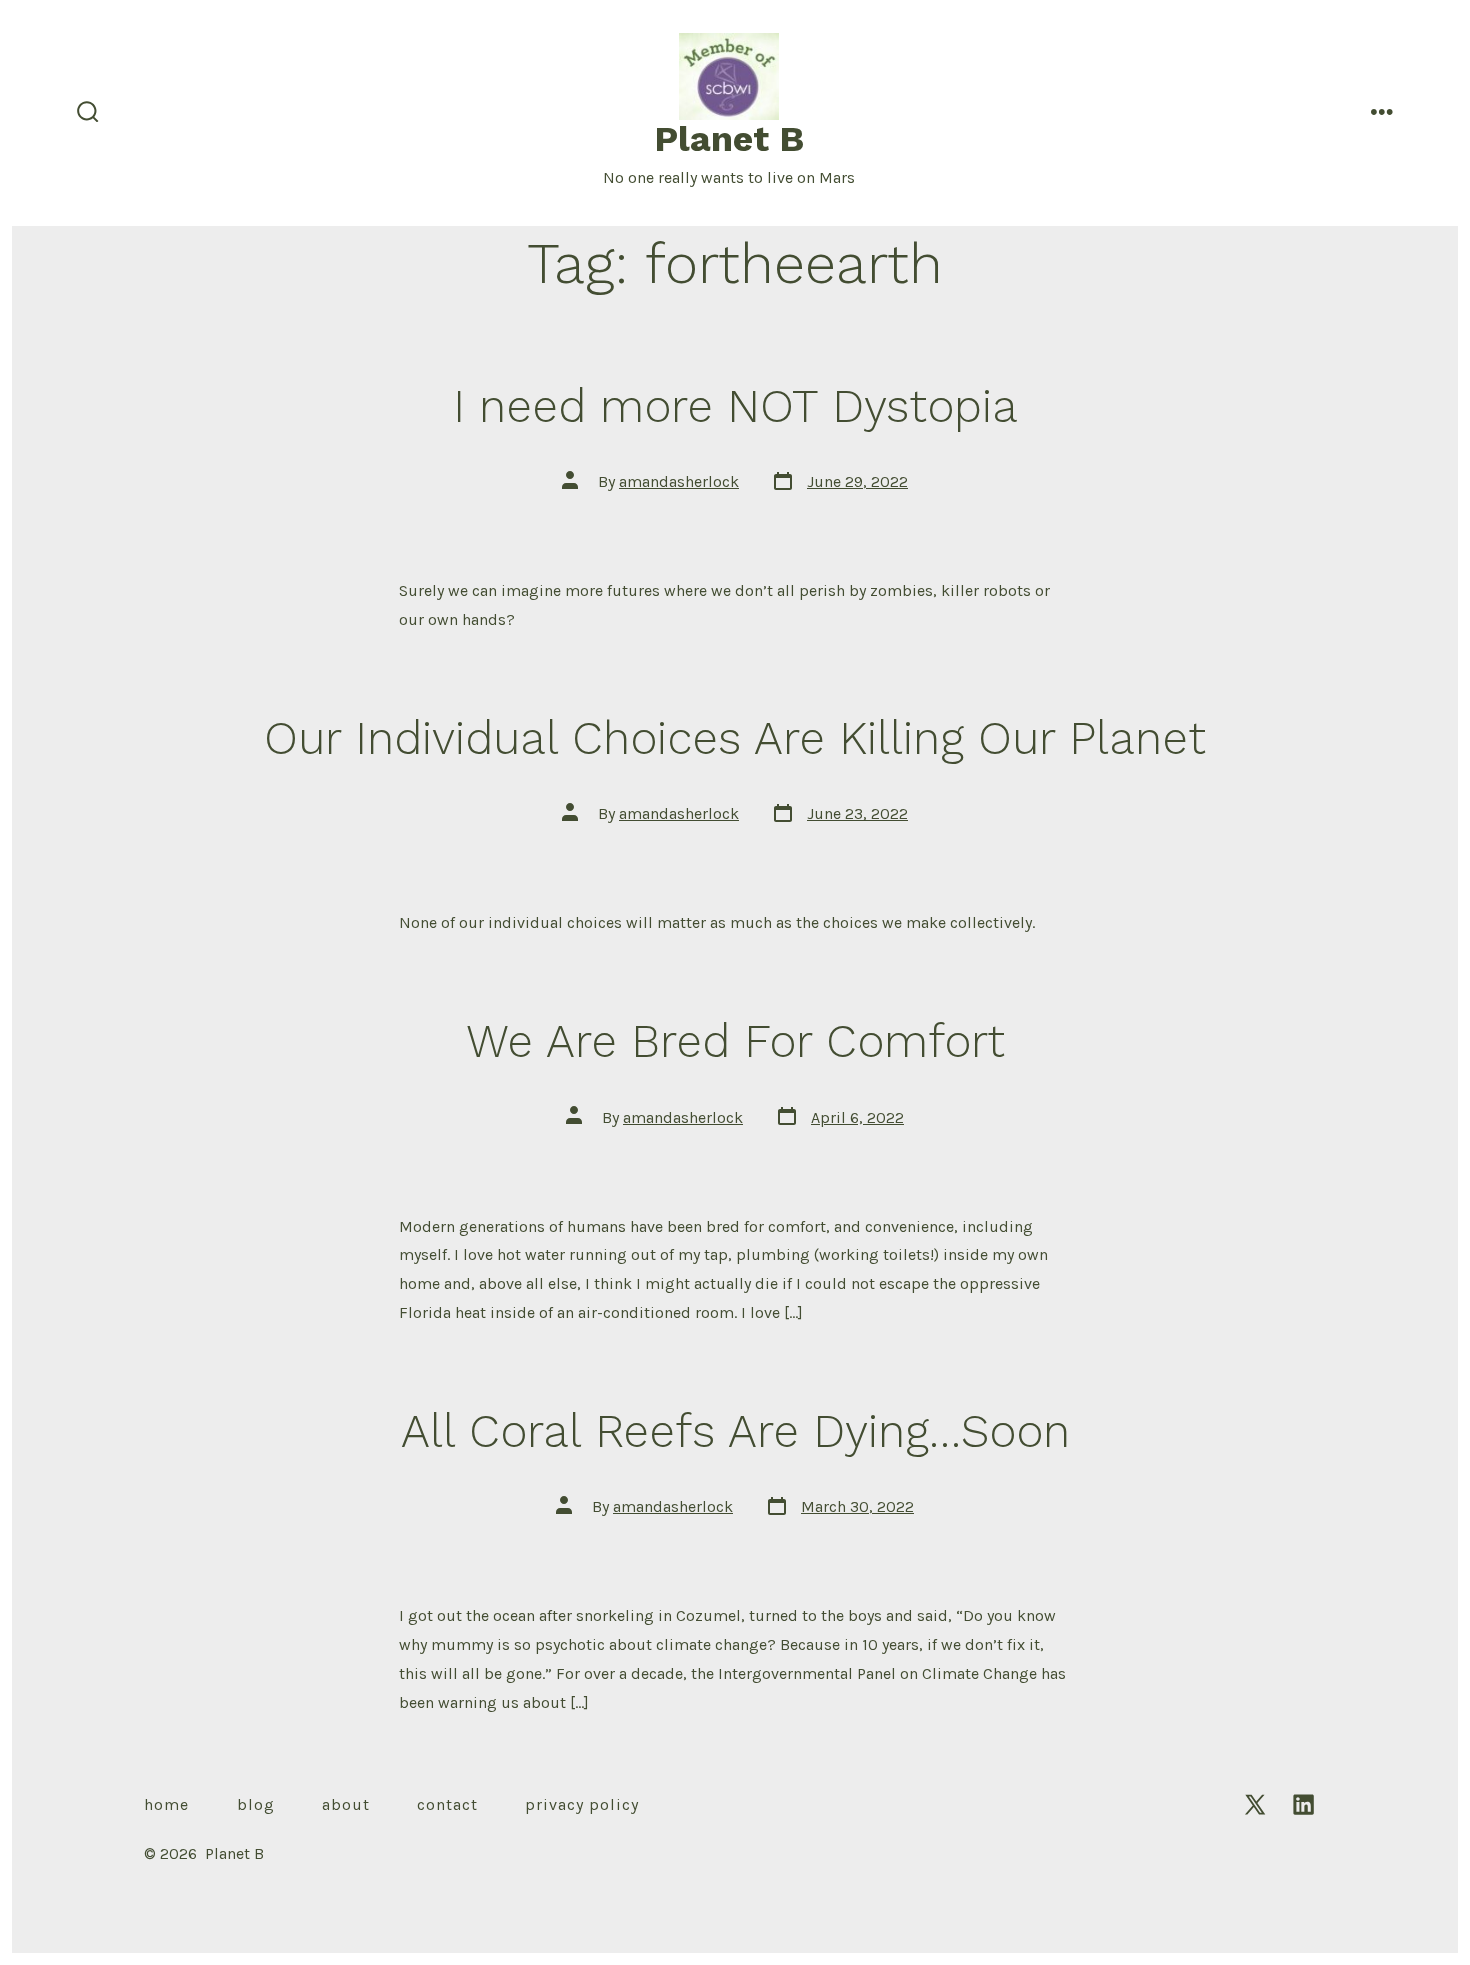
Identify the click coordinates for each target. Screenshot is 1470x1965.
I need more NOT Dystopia (735, 406)
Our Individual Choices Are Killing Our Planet (735, 738)
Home (166, 1804)
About (346, 1804)
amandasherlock (679, 481)
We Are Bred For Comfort (735, 1041)
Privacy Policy (582, 1804)
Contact (447, 1804)
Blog (256, 1804)
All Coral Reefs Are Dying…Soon (735, 1431)
